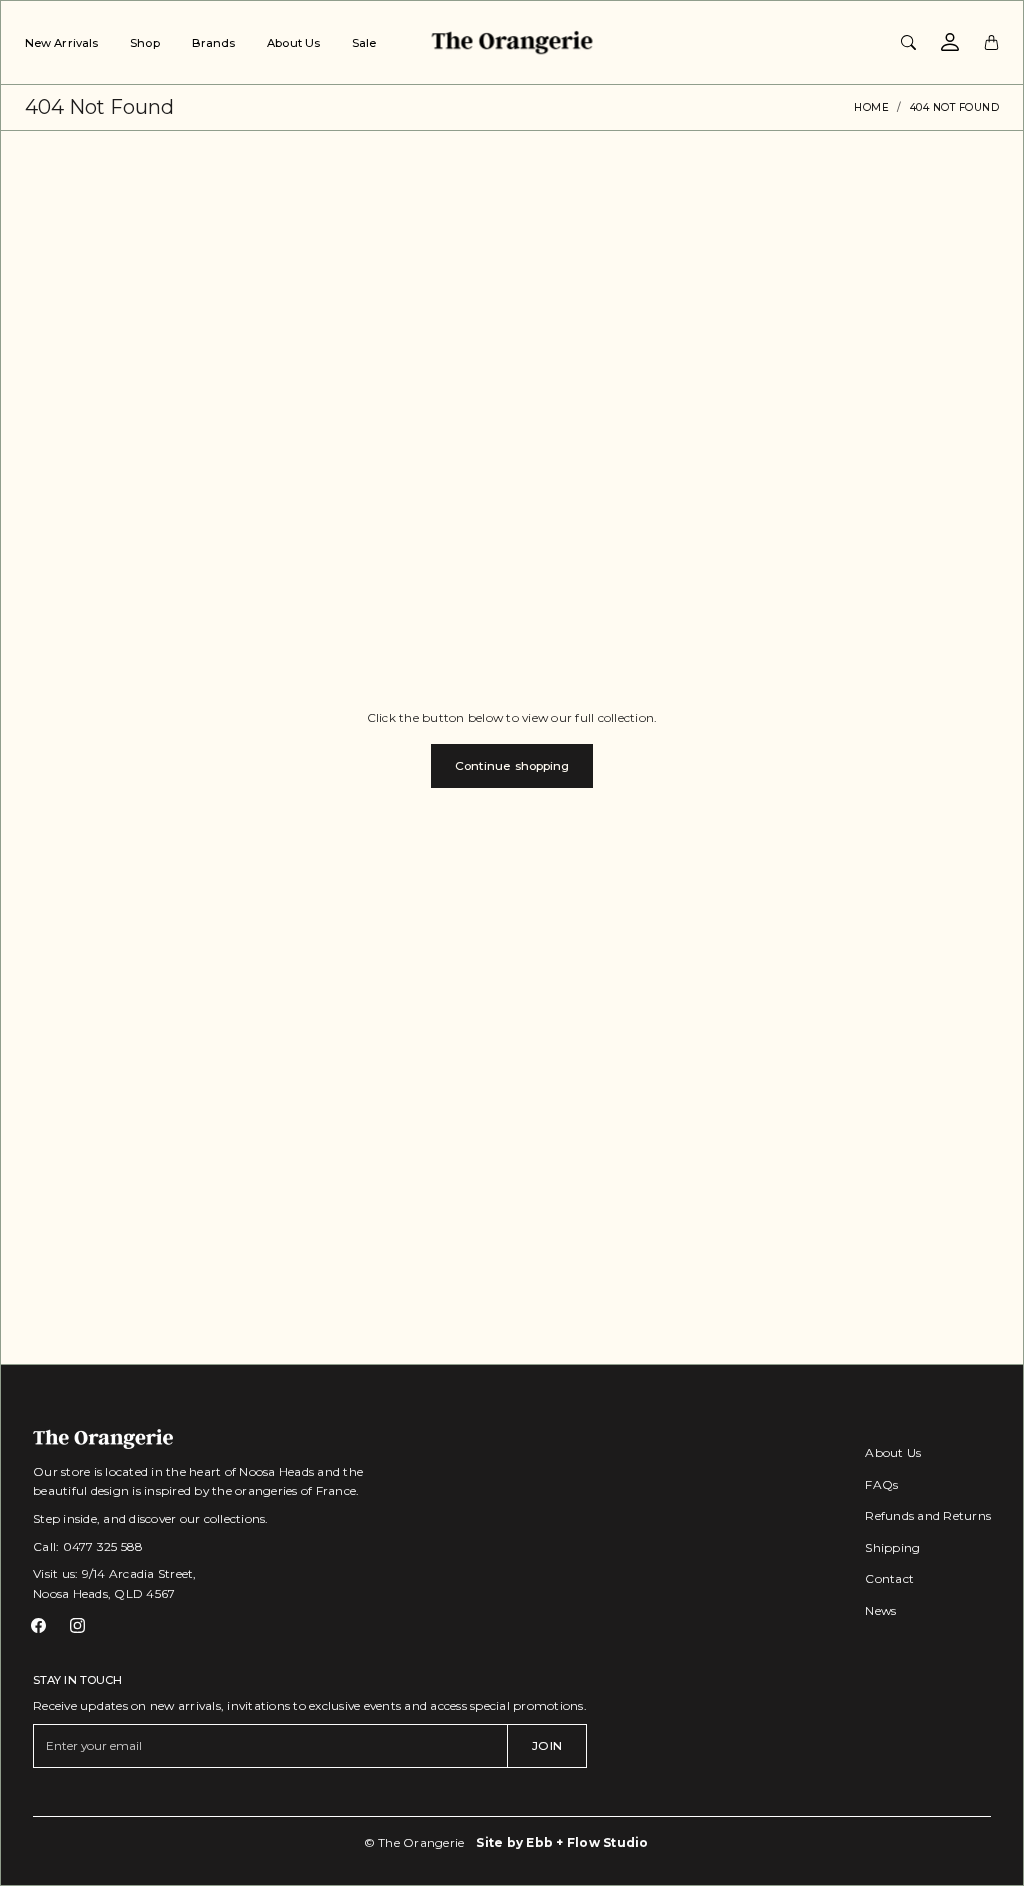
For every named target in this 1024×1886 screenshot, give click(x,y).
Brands (214, 43)
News (880, 1610)
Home (871, 107)
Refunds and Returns (928, 1515)
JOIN (546, 1745)
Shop (144, 43)
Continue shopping (512, 765)
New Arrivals (61, 43)
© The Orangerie (414, 1842)
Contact (889, 1578)
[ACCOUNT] (950, 42)
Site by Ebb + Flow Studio (562, 1842)
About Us (293, 43)
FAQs (881, 1484)
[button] (38, 1626)
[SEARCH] (908, 42)
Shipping (892, 1547)
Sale (364, 43)
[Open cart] (991, 42)
